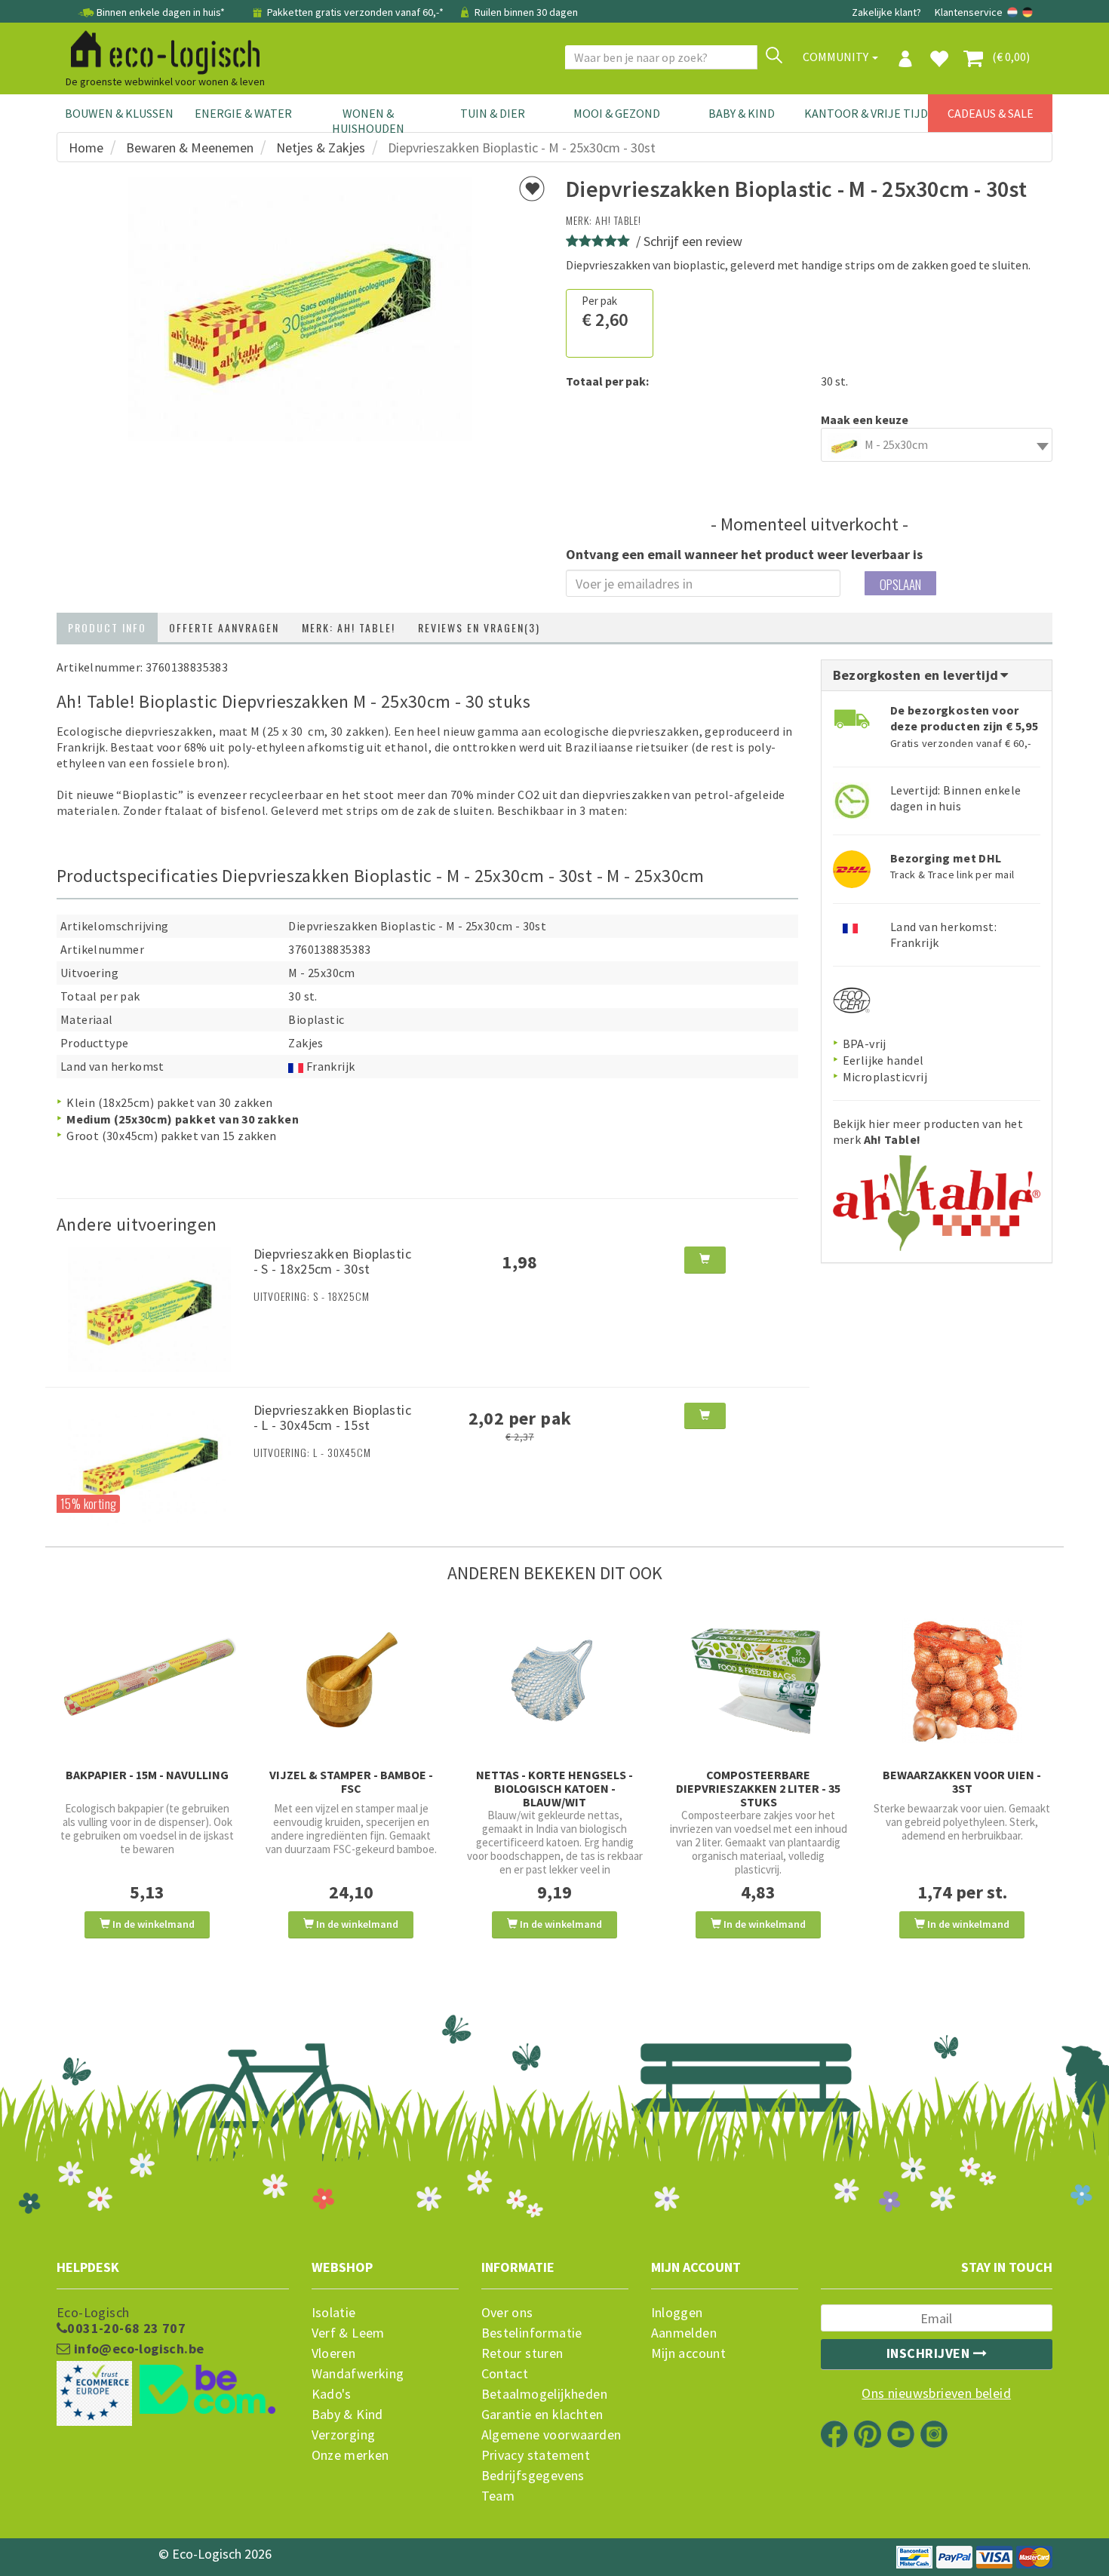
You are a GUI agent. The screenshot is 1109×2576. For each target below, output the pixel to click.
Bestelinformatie (532, 2333)
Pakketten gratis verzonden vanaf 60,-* (355, 12)
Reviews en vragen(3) (479, 627)
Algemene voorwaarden (551, 2435)
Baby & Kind (742, 113)
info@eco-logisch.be (137, 2349)
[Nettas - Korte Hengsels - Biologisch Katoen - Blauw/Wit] (554, 1681)
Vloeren (334, 2353)
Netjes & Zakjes (321, 148)
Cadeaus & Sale (991, 113)
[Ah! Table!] (937, 1197)
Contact (505, 2374)
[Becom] (173, 2391)
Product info (107, 627)
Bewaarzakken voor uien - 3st (962, 1781)
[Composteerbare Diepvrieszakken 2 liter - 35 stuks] (758, 1681)
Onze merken (350, 2455)
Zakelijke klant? (886, 12)
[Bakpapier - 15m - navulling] (147, 1681)
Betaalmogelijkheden (545, 2394)
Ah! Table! (618, 220)
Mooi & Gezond (617, 113)
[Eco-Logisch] (159, 50)
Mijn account (689, 2353)
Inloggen (677, 2313)
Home (86, 148)
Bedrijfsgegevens (533, 2476)
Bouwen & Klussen (119, 113)
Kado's (332, 2394)
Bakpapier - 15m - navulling (147, 1775)
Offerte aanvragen (224, 627)
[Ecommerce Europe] (173, 2363)
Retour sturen (522, 2353)
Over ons (507, 2313)
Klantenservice (969, 12)
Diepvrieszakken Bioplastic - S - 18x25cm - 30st (332, 1261)
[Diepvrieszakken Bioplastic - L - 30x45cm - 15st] (149, 1464)
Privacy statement (536, 2455)
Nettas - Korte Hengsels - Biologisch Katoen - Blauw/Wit (554, 1788)
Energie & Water (243, 113)
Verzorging (344, 2435)
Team (498, 2496)
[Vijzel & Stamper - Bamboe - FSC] (351, 1681)
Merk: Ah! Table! (349, 627)
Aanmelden (684, 2333)
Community (837, 57)
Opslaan (900, 584)
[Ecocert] (852, 999)
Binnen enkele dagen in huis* (161, 12)
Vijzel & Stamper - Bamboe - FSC (351, 1781)
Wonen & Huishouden (368, 121)
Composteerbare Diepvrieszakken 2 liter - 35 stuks (758, 1788)
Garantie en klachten (542, 2415)
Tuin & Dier (493, 113)
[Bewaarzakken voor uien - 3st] (962, 1681)
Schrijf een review (693, 241)
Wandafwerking (358, 2374)
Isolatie (334, 2313)
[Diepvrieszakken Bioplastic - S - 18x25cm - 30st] (149, 1308)
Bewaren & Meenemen (190, 148)
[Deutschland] (1028, 12)
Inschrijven (930, 2353)
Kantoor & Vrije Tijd (866, 113)
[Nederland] (1014, 12)
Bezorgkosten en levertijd (917, 675)
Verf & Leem (348, 2333)
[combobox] (937, 445)
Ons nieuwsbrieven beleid (936, 2393)
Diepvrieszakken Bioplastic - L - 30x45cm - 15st (332, 1417)
